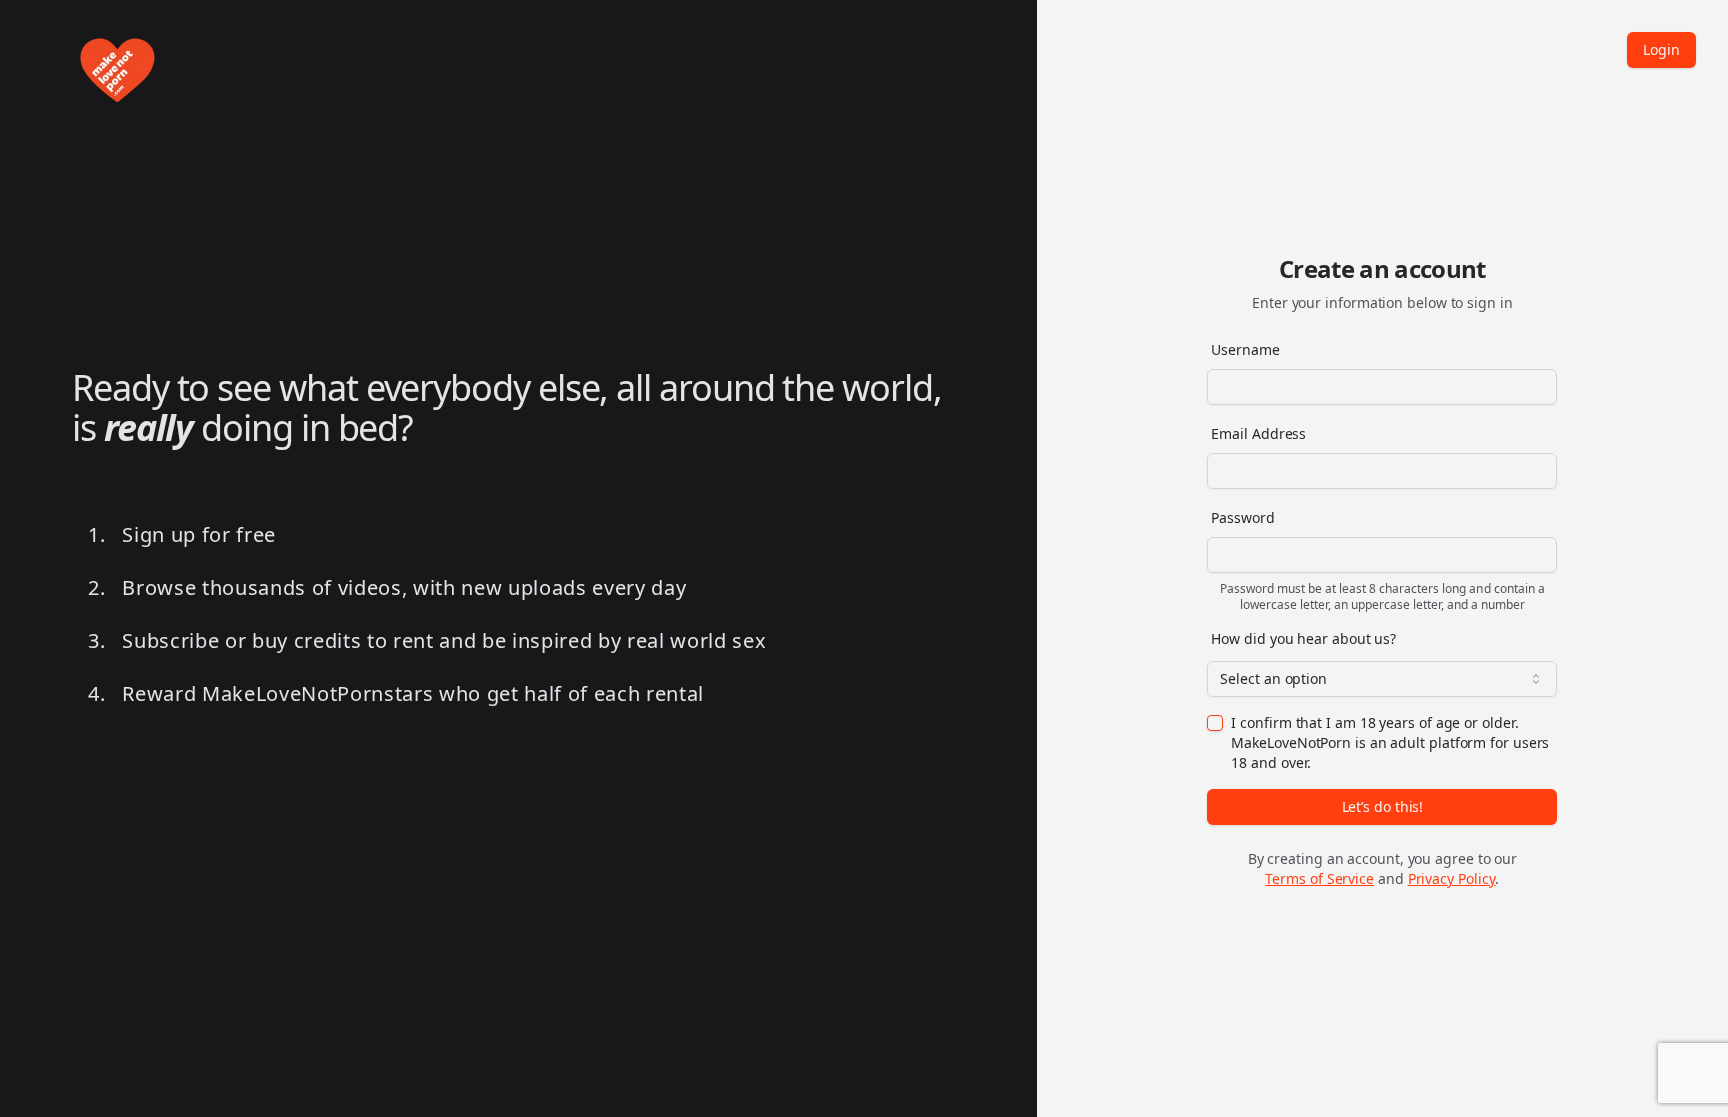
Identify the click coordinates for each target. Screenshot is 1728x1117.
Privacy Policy (1452, 878)
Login (1661, 49)
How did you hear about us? (1303, 638)
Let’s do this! (1383, 806)
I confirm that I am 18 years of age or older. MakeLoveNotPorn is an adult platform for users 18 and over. (1390, 742)
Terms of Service (1319, 878)
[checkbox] (1215, 723)
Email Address (1258, 433)
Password (1242, 517)
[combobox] (1382, 679)
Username (1245, 349)
